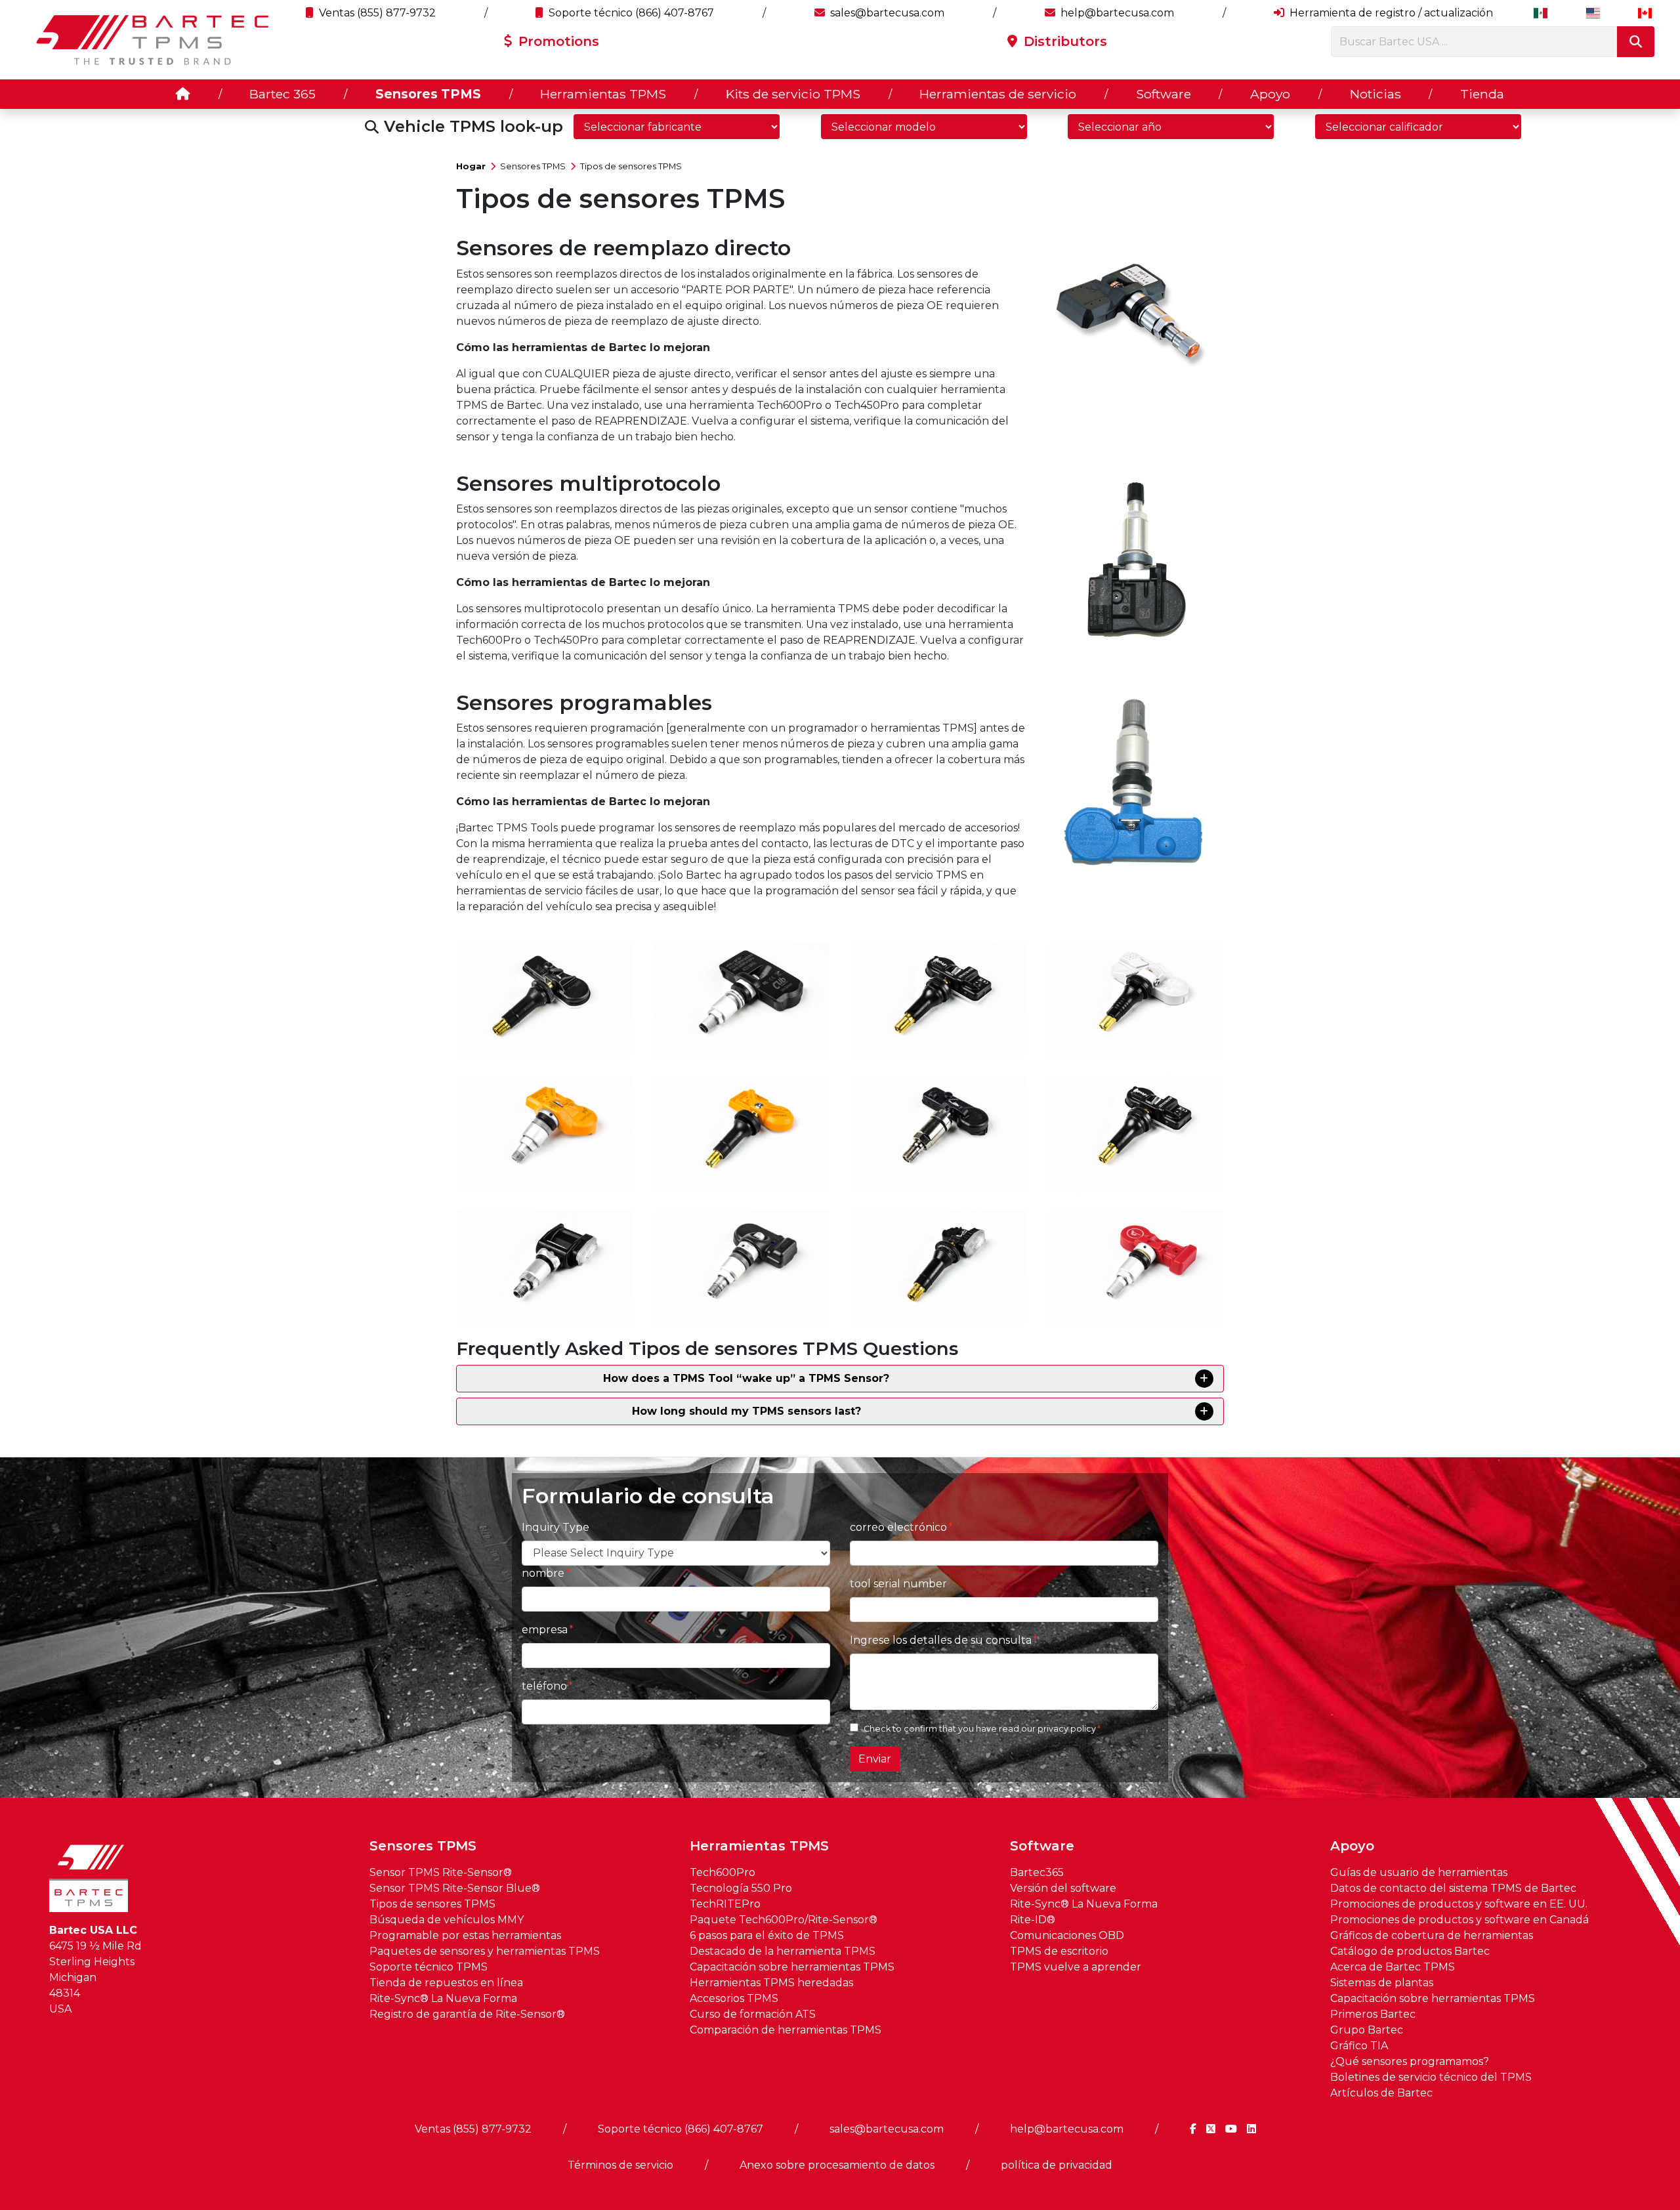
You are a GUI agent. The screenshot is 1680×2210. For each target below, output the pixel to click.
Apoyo (1270, 94)
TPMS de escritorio (1059, 1951)
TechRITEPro (725, 1904)
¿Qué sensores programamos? (1410, 2061)
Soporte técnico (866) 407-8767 (630, 13)
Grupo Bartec (1367, 2030)
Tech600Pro (723, 1872)
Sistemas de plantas (1382, 1983)
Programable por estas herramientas (465, 1935)
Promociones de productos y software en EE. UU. (1459, 1904)
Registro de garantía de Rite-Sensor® (467, 2014)
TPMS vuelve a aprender (1076, 1967)
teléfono (544, 1686)
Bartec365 (1037, 1872)
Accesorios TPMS (734, 1998)
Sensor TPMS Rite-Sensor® (441, 1872)
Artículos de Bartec (1381, 2093)
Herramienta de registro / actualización (1390, 13)
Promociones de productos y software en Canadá (1459, 1920)
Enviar (875, 1759)
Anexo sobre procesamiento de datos (837, 2165)
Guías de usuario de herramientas (1419, 1872)
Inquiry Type (556, 1527)
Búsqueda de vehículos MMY (447, 1920)
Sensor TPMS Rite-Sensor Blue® (455, 1888)
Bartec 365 (283, 94)
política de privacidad (1057, 2165)
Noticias (1375, 94)
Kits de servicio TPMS (793, 94)
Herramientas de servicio (998, 94)
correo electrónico (898, 1527)
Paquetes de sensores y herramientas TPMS (485, 1951)
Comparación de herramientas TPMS (786, 2030)
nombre (543, 1573)
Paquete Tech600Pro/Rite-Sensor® (784, 1920)
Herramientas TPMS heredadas (771, 1983)
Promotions (557, 41)
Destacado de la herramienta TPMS (783, 1951)
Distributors (1063, 41)
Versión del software (1063, 1888)
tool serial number (898, 1584)
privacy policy (1067, 1729)
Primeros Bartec (1373, 2014)
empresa (545, 1630)
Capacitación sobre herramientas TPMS (792, 1967)
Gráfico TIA (1359, 2046)
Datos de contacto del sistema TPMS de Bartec (1453, 1888)
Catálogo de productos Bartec (1410, 1951)
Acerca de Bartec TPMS (1393, 1967)
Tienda (1482, 94)
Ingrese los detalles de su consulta (941, 1640)
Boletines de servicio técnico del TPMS (1431, 2077)
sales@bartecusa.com (886, 13)
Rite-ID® (1033, 1920)
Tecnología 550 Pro (741, 1888)
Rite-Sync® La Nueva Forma (443, 1998)
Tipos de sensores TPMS (631, 166)
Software (1164, 94)
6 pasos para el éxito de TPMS (767, 1935)
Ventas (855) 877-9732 (376, 13)
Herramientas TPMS (603, 94)
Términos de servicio (620, 2165)
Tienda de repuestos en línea (446, 1983)
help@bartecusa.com (1116, 13)
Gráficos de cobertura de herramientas (1432, 1935)
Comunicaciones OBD (1067, 1935)
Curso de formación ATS (753, 2014)
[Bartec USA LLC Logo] (153, 40)
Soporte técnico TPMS (429, 1967)
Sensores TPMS (428, 94)
